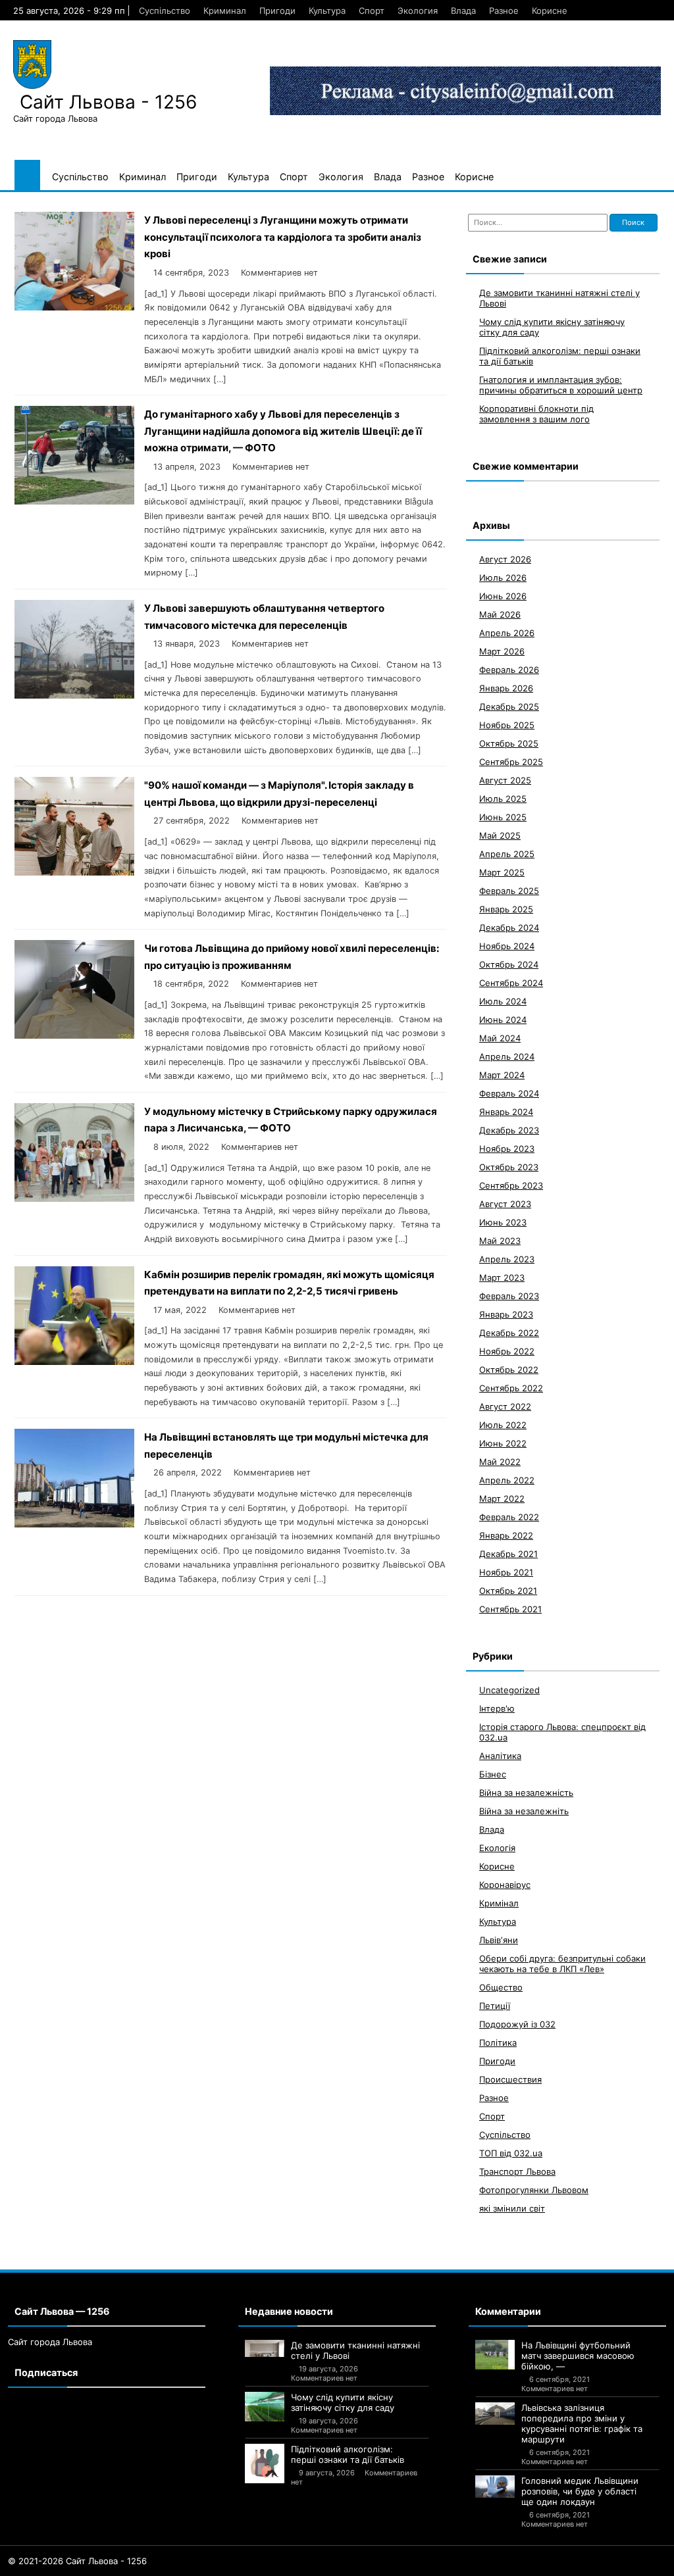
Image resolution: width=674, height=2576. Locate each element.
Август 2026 (505, 559)
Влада (463, 11)
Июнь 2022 (503, 1443)
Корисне (550, 11)
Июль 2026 (503, 578)
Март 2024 (502, 1075)
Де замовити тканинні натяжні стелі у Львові (355, 2350)
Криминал (225, 11)
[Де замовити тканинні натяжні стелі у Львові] (265, 2348)
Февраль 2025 (509, 891)
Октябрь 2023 (509, 1167)
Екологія (497, 1848)
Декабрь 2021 (508, 1554)
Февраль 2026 (509, 670)
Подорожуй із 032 (517, 2024)
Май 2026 (500, 614)
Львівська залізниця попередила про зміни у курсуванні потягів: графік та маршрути (582, 2423)
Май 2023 (500, 1241)
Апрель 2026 (507, 633)
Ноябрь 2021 (506, 1572)
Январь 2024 (506, 1112)
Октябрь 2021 (508, 1591)
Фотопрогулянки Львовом (534, 2190)
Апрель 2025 (507, 854)
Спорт (372, 11)
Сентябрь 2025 (511, 762)
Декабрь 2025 (509, 706)
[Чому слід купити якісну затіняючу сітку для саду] (265, 2407)
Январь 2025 (506, 909)
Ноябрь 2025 (507, 725)
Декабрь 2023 (509, 1130)
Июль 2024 (503, 1001)
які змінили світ (512, 2208)
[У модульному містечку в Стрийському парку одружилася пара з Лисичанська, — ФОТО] (74, 1198)
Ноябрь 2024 (507, 946)
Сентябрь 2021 (510, 1609)
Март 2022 (502, 1499)
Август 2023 (505, 1204)
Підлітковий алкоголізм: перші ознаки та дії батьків (348, 2454)
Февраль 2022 (509, 1517)
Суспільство (165, 11)
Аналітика (500, 1756)
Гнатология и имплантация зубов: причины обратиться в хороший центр (561, 385)
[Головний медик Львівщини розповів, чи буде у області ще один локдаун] (495, 2487)
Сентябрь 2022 (511, 1388)
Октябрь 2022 (509, 1370)
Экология (418, 11)
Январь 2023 (506, 1314)
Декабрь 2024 (509, 928)
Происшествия (510, 2079)
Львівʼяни (499, 1940)
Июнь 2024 (503, 1020)
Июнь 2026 (503, 596)
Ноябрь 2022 (507, 1351)
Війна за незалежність (526, 1793)
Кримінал (499, 1903)
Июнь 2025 (503, 817)
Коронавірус (505, 1885)
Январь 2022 (506, 1535)
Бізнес (493, 1774)
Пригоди (277, 11)
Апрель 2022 (507, 1480)
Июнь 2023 (503, 1222)
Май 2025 (500, 835)
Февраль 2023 (509, 1296)
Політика (498, 2043)
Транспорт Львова (517, 2171)
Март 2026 (502, 651)
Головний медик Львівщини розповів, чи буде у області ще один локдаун (580, 2491)
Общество (501, 1987)
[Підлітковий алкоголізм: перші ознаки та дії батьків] (265, 2464)
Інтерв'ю (497, 1708)
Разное (504, 11)
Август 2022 (505, 1406)
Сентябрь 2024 (511, 983)
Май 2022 (500, 1462)
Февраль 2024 (509, 1093)
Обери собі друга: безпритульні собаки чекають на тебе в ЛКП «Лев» (562, 1964)
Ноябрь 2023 (507, 1149)
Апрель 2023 (507, 1259)
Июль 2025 (503, 799)
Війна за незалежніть (524, 1811)
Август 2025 (505, 780)
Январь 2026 (506, 688)
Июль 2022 (503, 1425)
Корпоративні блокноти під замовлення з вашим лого (536, 414)
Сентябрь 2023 (511, 1185)
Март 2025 (502, 872)
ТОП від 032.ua (511, 2153)
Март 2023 (502, 1277)
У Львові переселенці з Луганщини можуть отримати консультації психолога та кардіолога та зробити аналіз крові (283, 237)
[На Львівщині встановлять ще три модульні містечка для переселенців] (74, 1524)
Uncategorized (509, 1690)
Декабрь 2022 (509, 1333)
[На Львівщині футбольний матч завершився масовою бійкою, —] (495, 2355)
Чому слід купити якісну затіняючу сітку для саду (343, 2402)
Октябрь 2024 (509, 964)
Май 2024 (500, 1038)
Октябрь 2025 (509, 743)
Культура (327, 11)
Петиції (495, 2006)
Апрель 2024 (507, 1056)
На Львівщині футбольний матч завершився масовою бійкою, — (578, 2356)
